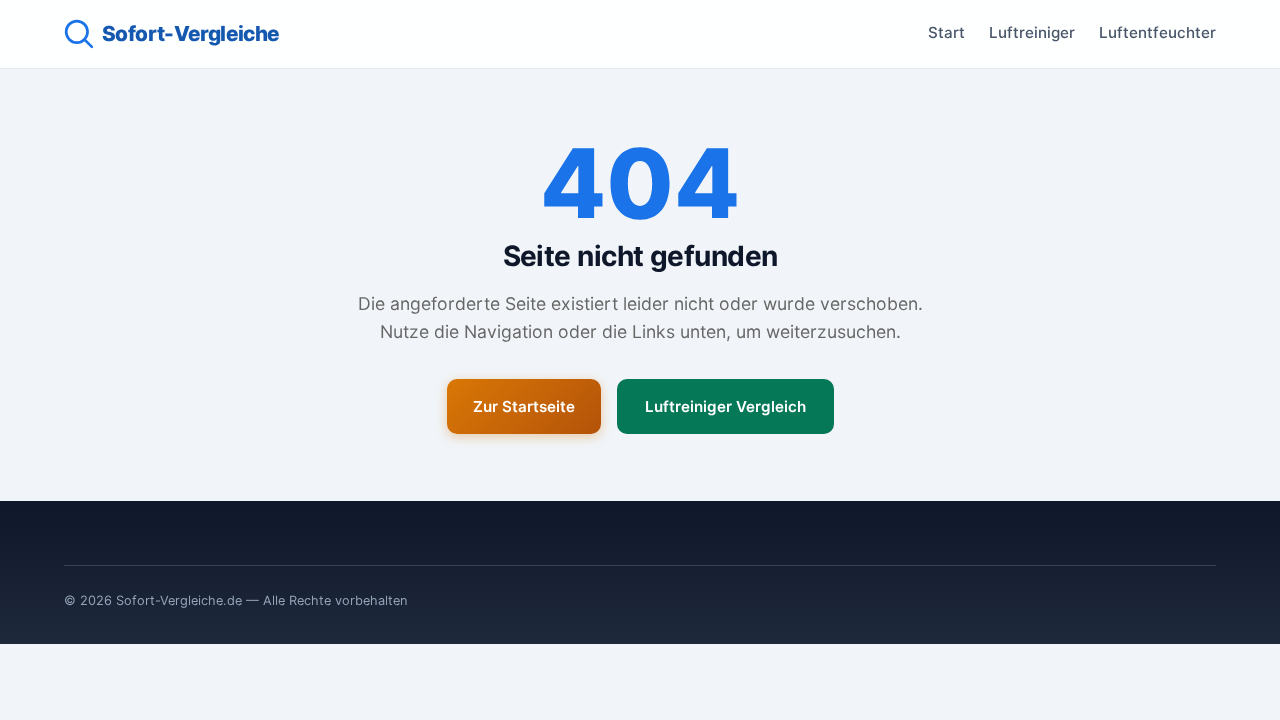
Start (946, 32)
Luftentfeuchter (1157, 32)
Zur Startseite (524, 406)
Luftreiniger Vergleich (725, 406)
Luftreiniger (1032, 32)
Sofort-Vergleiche (190, 33)
